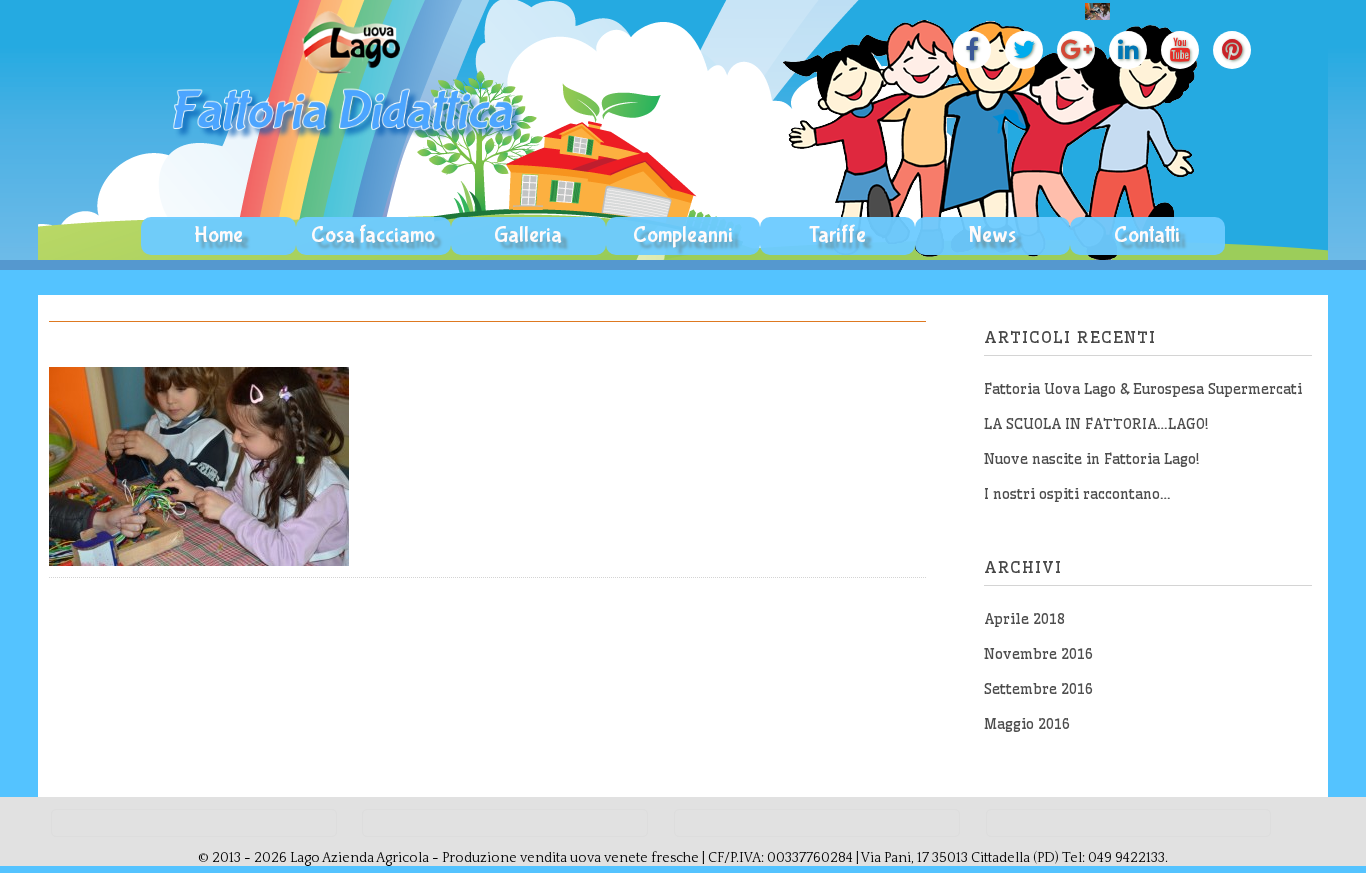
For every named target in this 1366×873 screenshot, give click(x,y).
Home (218, 235)
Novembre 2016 (1038, 654)
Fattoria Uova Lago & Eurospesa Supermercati (1143, 389)
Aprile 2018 (1024, 619)
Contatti (1147, 235)
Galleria (528, 235)
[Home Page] (347, 144)
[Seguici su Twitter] (1019, 53)
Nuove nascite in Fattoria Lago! (1091, 459)
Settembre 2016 (1038, 689)
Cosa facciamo (373, 235)
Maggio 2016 (1027, 724)
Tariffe (837, 235)
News (992, 235)
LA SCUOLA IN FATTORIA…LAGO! (1096, 424)
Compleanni (683, 235)
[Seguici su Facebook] (967, 53)
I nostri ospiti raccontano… (1077, 494)
